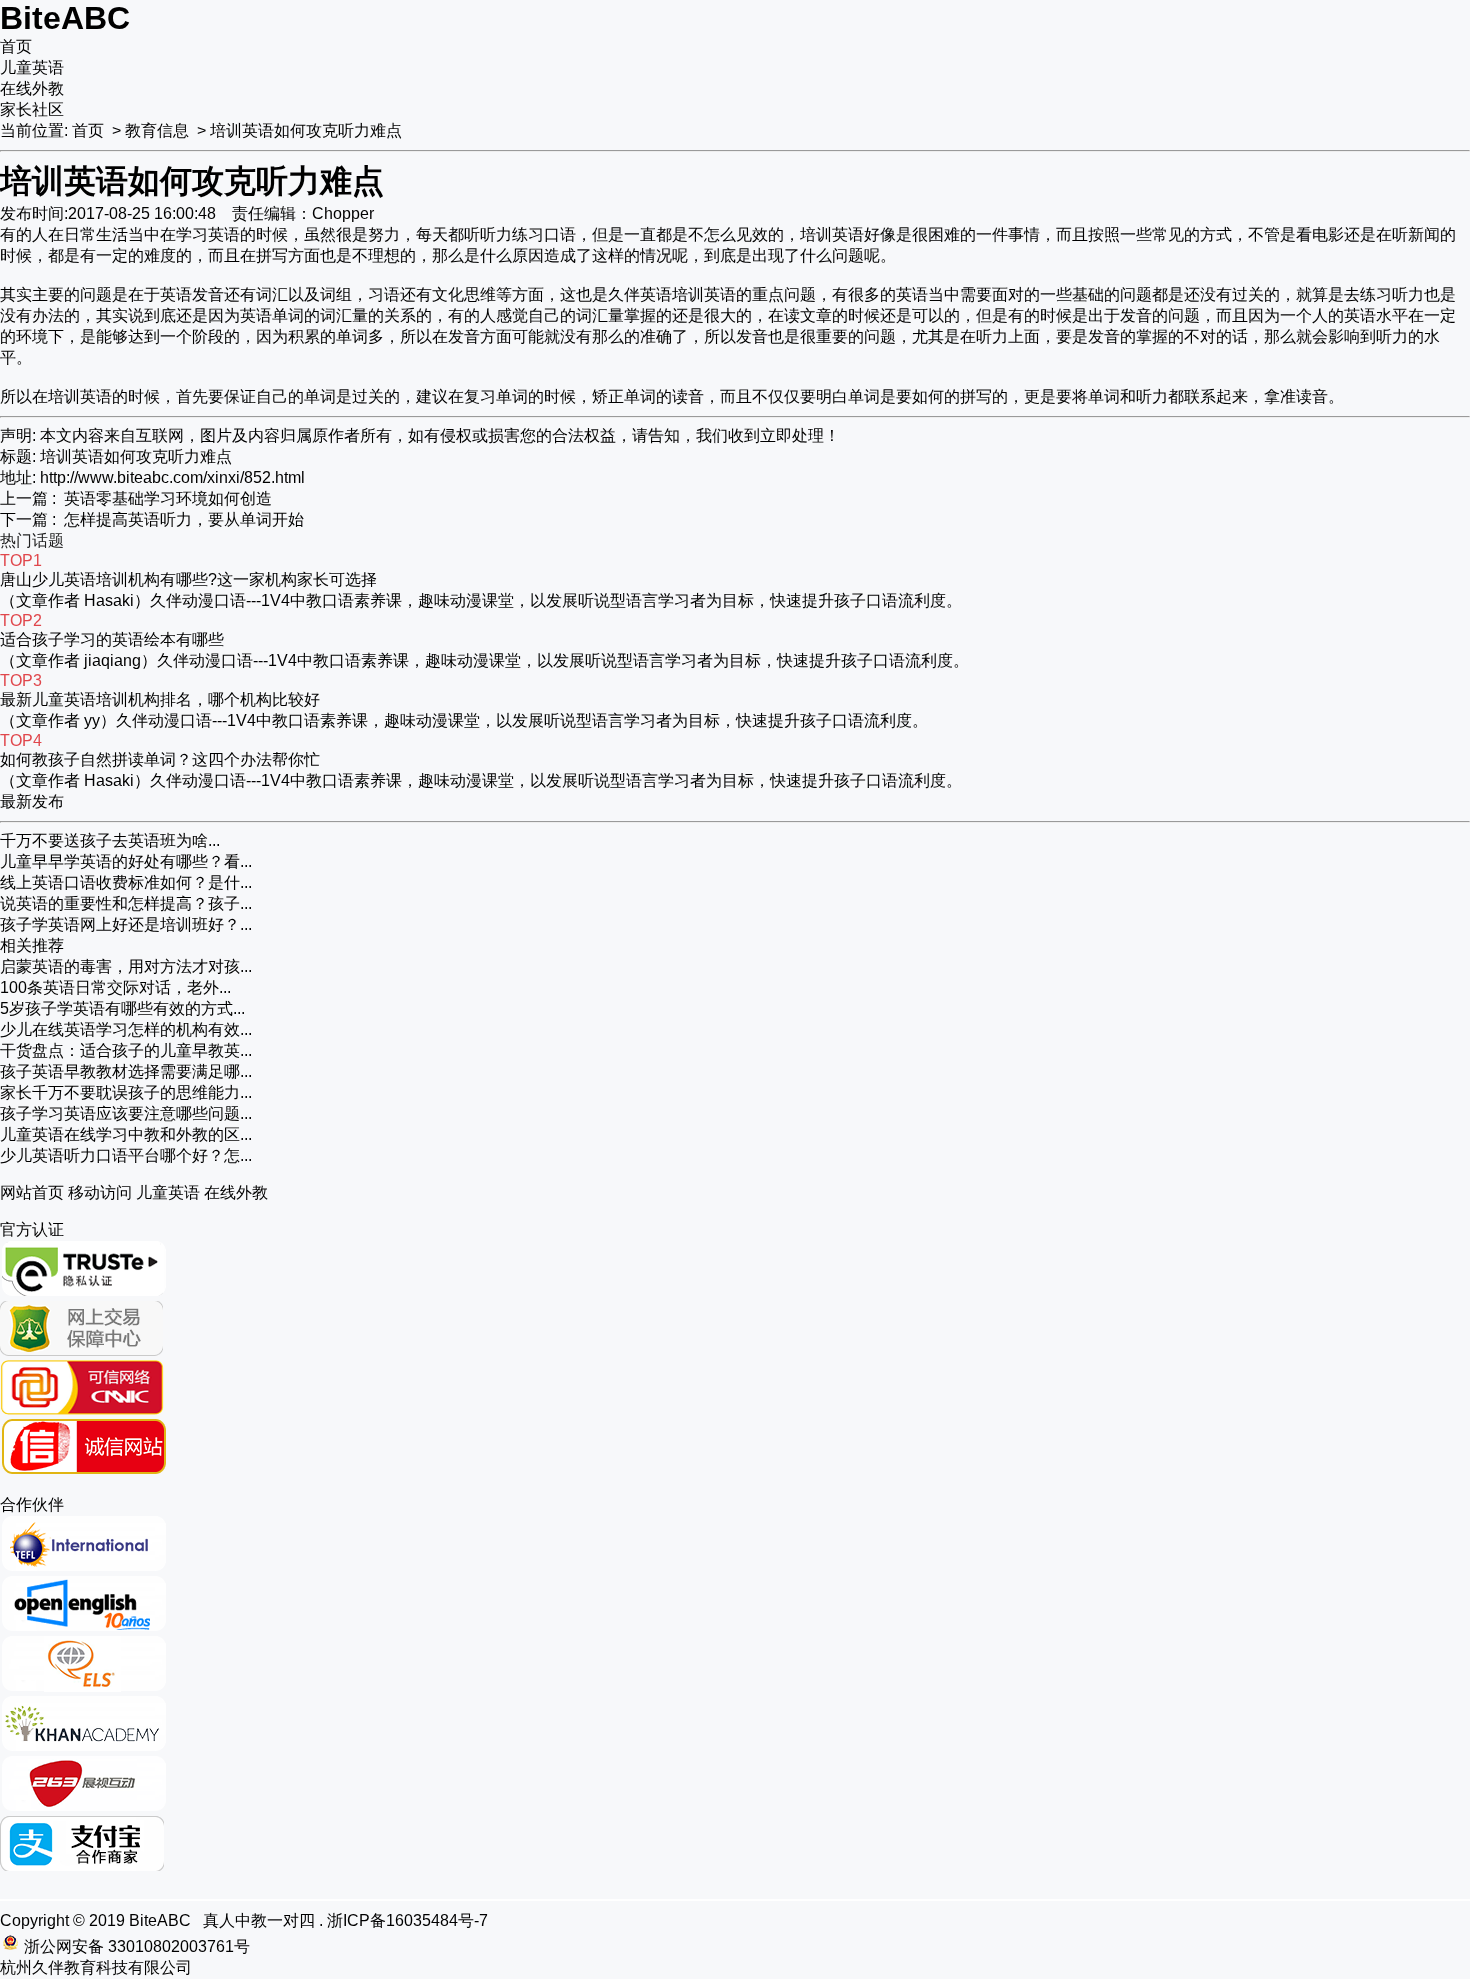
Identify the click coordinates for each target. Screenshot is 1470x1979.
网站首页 (32, 1192)
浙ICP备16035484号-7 (407, 1920)
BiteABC (65, 18)
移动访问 (100, 1192)
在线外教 (32, 88)
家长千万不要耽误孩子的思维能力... (126, 1092)
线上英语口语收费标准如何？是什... (126, 882)
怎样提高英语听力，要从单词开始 (184, 519)
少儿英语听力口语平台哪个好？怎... (126, 1155)
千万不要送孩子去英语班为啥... (110, 840)
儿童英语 (32, 67)
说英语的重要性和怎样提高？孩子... (126, 903)
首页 (16, 46)
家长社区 (32, 109)
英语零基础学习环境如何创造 (168, 498)
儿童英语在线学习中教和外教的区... (126, 1134)
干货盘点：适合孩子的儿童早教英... (126, 1050)
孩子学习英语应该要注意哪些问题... (126, 1113)
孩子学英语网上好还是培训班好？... (126, 924)
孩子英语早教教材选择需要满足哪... (126, 1071)
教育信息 (157, 130)
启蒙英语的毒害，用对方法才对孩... (126, 966)
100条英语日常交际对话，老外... (115, 987)
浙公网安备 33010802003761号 (137, 1946)
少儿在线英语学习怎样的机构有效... (126, 1029)
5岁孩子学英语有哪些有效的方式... (122, 1008)
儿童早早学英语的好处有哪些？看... (126, 861)
